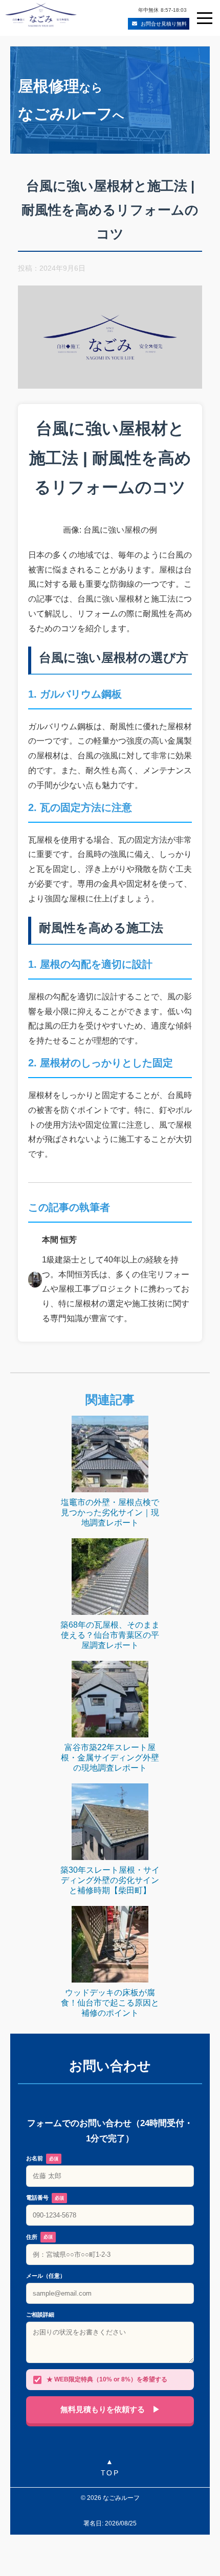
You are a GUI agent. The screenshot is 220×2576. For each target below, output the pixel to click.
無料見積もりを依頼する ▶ (110, 2409)
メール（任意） (46, 2276)
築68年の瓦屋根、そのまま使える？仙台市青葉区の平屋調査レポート (110, 1635)
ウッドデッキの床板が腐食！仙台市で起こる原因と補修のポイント (110, 2003)
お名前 (42, 2158)
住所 (39, 2237)
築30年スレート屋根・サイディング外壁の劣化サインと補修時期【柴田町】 (110, 1880)
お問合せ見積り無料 (164, 23)
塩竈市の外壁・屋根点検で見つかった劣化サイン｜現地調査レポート (110, 1512)
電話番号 (45, 2198)
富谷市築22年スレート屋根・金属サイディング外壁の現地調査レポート (110, 1758)
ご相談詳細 (40, 2315)
